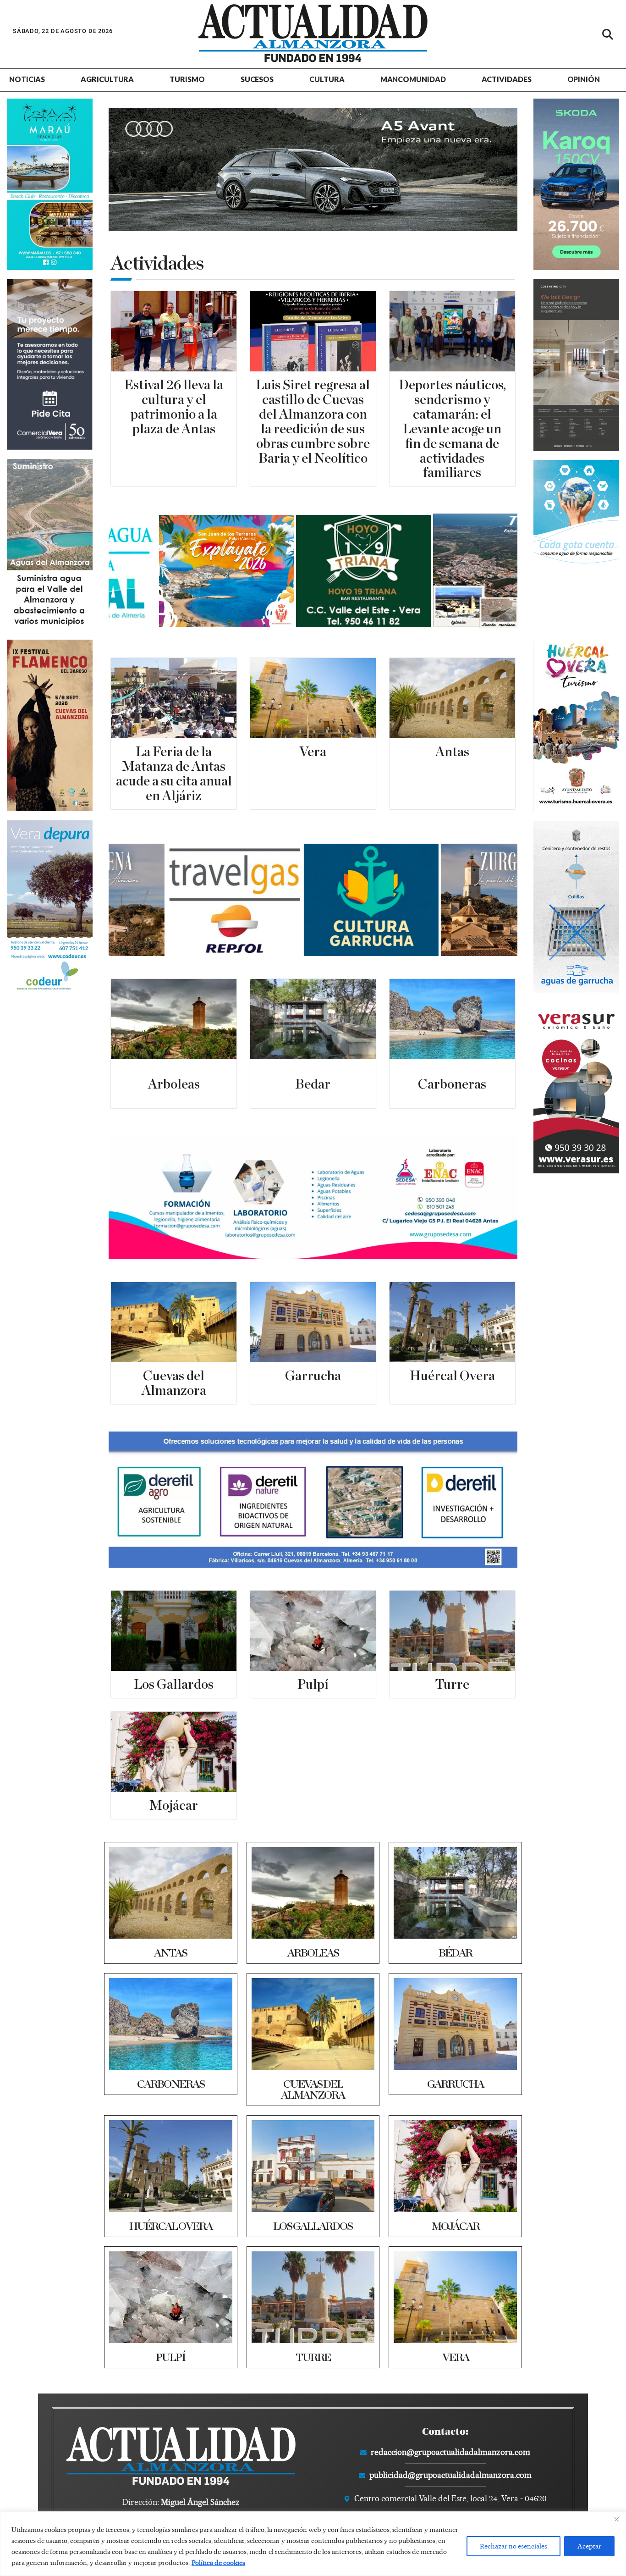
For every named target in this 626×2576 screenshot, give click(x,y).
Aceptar (589, 2546)
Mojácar (174, 1806)
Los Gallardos (174, 1685)
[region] (313, 2544)
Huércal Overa (452, 1376)
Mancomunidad (413, 79)
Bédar (455, 1953)
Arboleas (174, 1085)
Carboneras (452, 1085)
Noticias (27, 79)
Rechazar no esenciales (513, 2546)
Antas (452, 752)
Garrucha (313, 1376)
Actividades (507, 79)
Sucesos (257, 79)
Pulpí (313, 1685)
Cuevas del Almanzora (313, 2090)
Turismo (187, 79)
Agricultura (107, 79)
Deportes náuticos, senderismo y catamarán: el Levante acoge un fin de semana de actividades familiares (452, 429)
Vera (313, 752)
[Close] (616, 2519)
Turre (452, 1685)
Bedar (313, 1085)
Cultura (327, 79)
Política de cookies (218, 2563)
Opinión (584, 79)
